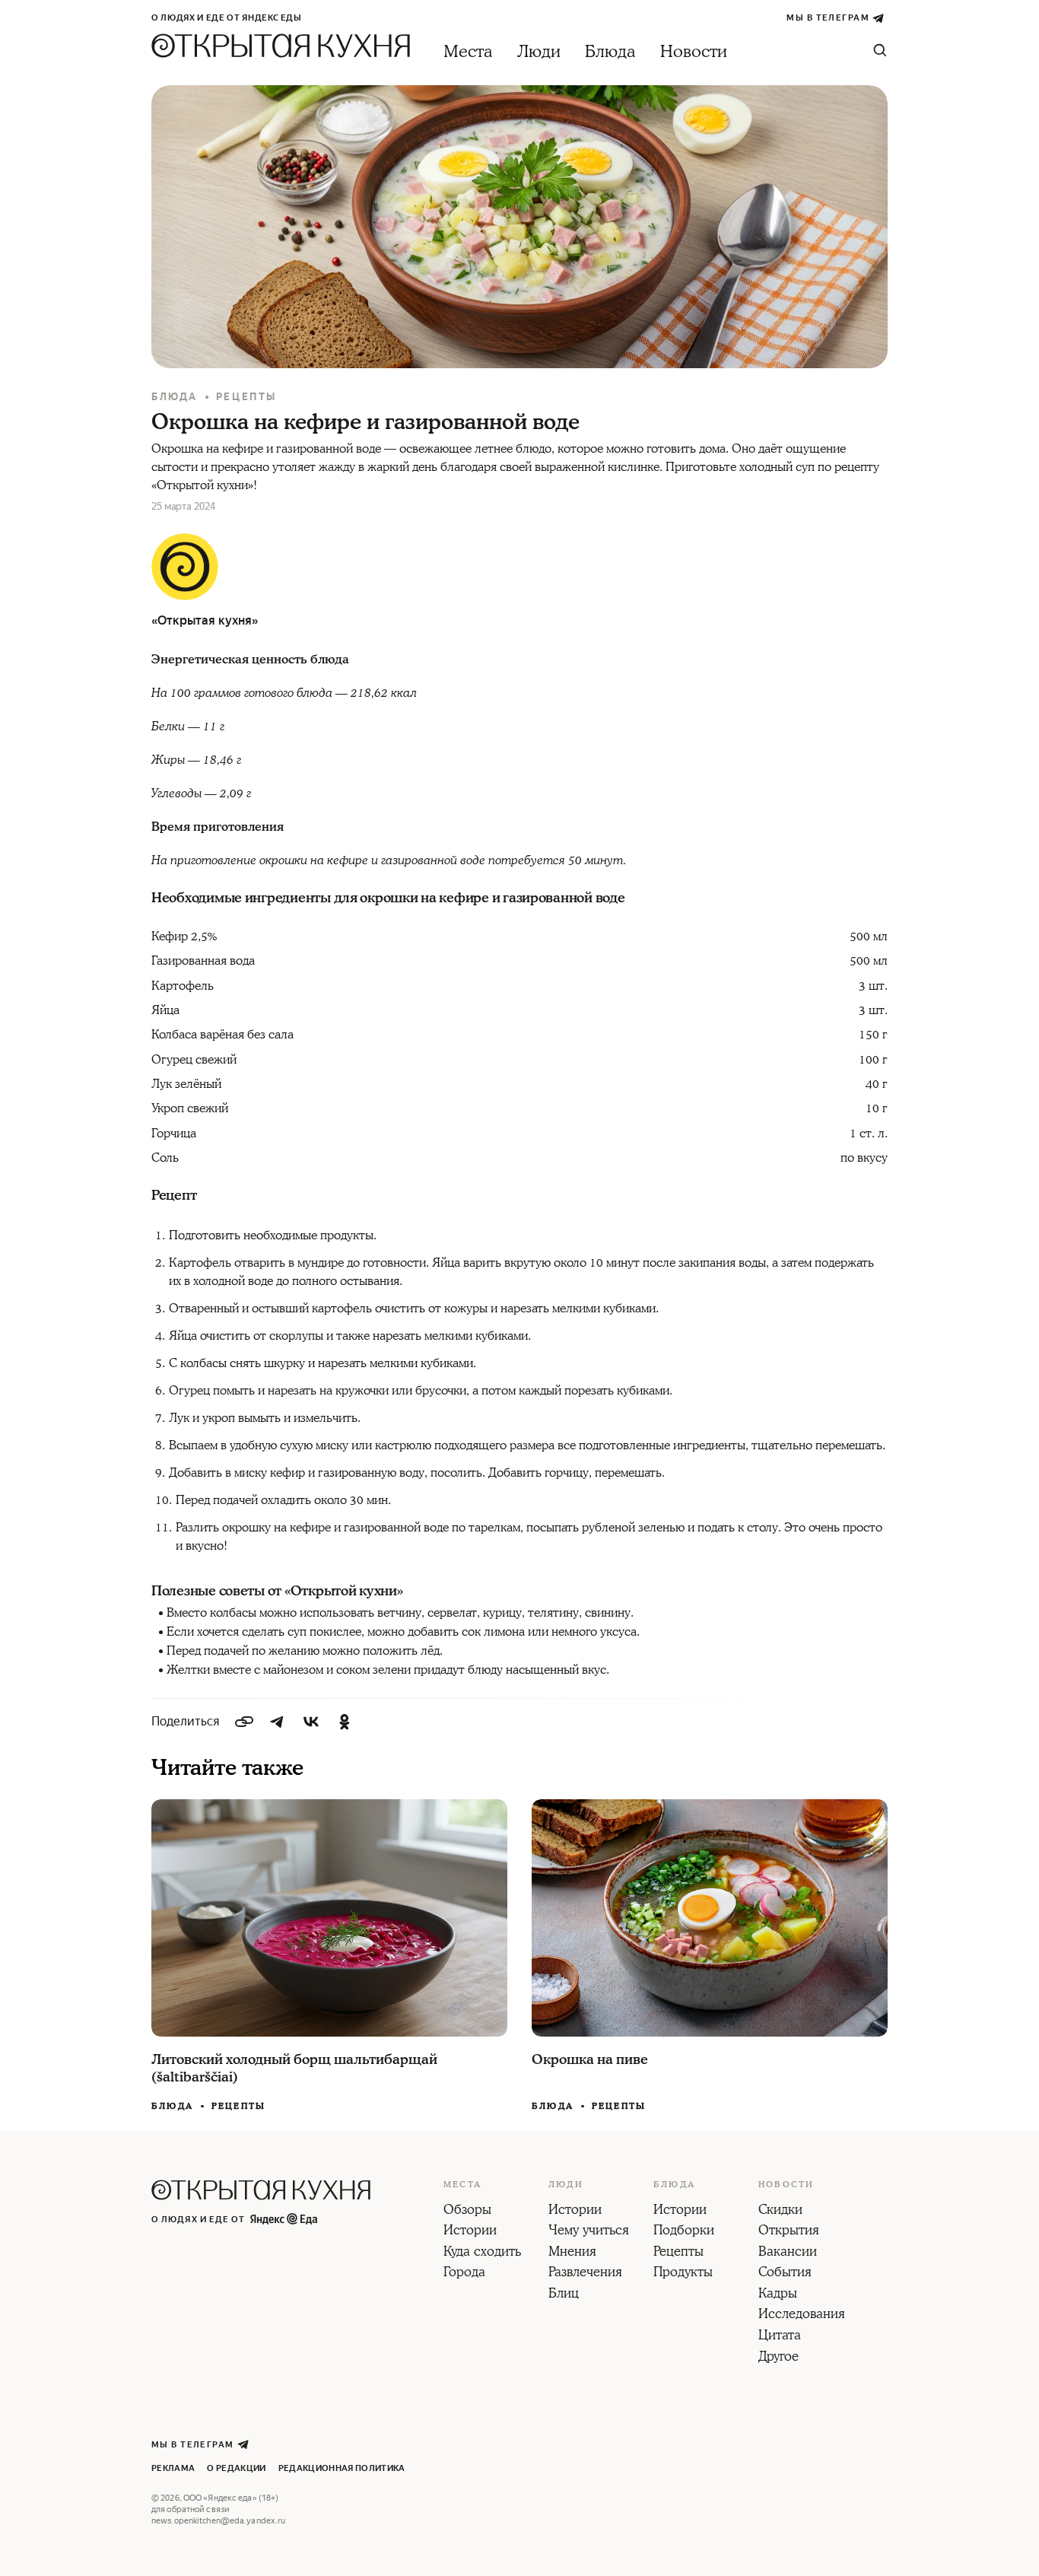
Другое (778, 2358)
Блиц (564, 2295)
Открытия (789, 2231)
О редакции (236, 2468)
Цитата (780, 2336)
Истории (470, 2231)
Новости (694, 52)
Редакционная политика (342, 2468)
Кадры (778, 2295)
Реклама (173, 2468)
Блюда (610, 52)
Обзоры (467, 2211)
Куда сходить (482, 2253)
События (785, 2273)
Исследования (802, 2315)
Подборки (684, 2231)
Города (464, 2273)
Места (468, 52)
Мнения (572, 2253)
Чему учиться (589, 2231)
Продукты (683, 2273)
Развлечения (585, 2273)
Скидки (780, 2211)
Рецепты (246, 397)
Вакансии (788, 2253)
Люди (539, 52)
